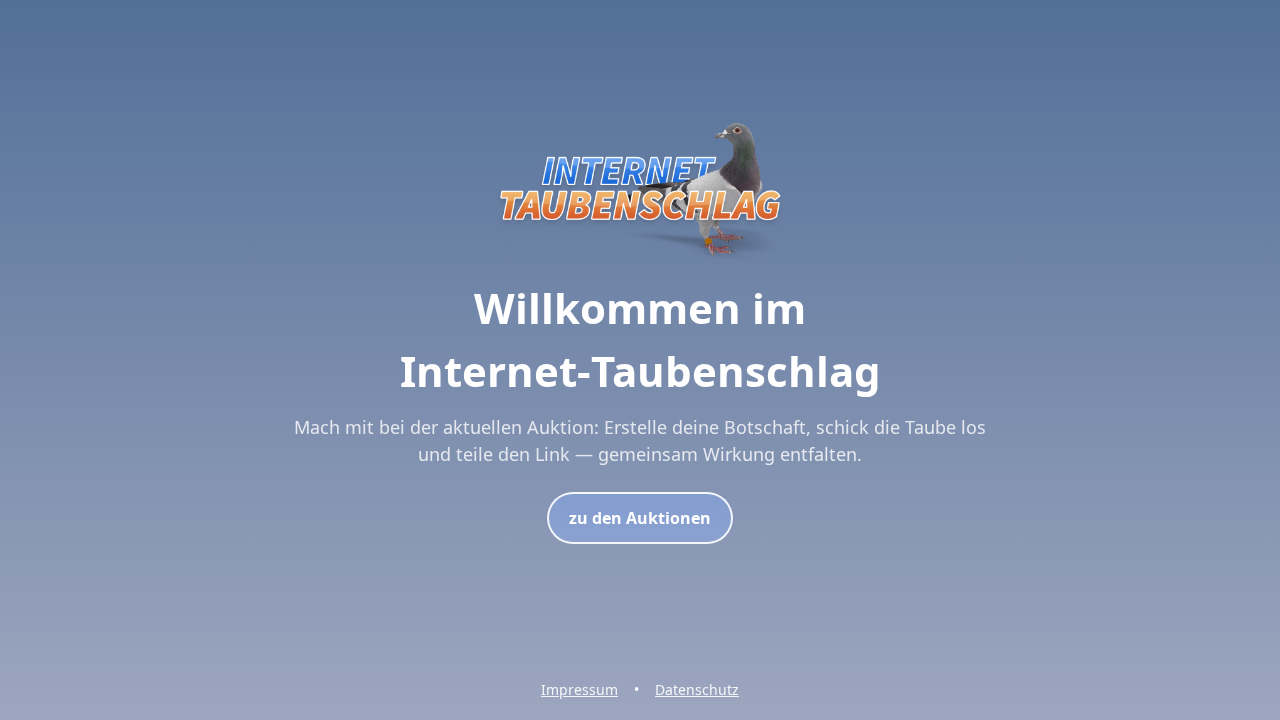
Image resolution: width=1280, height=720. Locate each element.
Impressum (579, 689)
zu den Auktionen (640, 518)
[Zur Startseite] (640, 264)
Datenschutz (697, 689)
